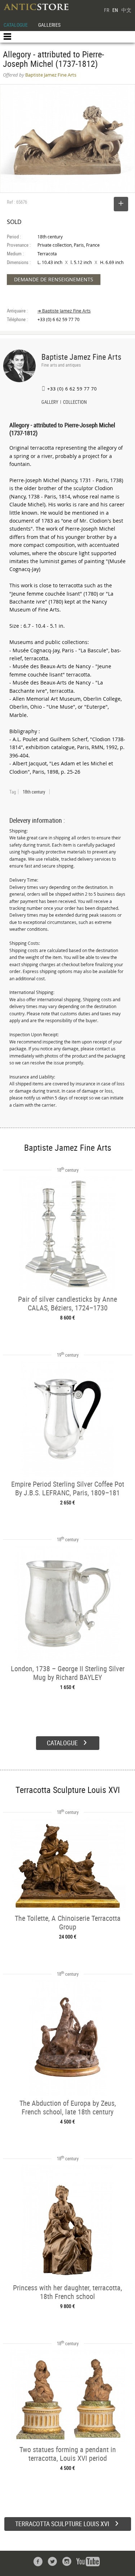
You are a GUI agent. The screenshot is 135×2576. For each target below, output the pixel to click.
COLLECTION (75, 403)
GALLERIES (49, 25)
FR (107, 10)
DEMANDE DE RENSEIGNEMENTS (54, 279)
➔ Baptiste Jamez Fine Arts (64, 311)
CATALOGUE (16, 25)
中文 (126, 10)
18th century (34, 792)
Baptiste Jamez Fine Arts (81, 357)
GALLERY (50, 403)
